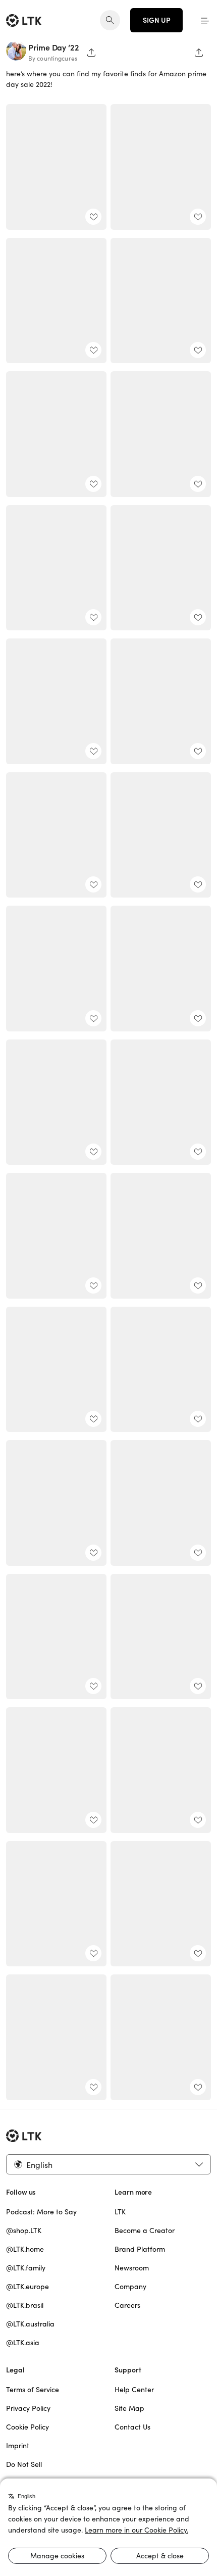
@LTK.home (25, 2249)
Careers (127, 2305)
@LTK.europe (28, 2287)
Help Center (134, 2390)
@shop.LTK (24, 2231)
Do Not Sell (24, 2464)
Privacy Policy (28, 2408)
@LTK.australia (30, 2324)
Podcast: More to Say (41, 2212)
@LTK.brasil (25, 2305)
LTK (120, 2212)
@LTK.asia (23, 2343)
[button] (205, 20)
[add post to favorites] (93, 217)
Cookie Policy (28, 2427)
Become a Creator (145, 2231)
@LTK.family (26, 2268)
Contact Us (132, 2427)
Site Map (129, 2408)
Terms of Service (33, 2390)
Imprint (18, 2446)
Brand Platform (140, 2249)
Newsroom (132, 2268)
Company (130, 2287)
